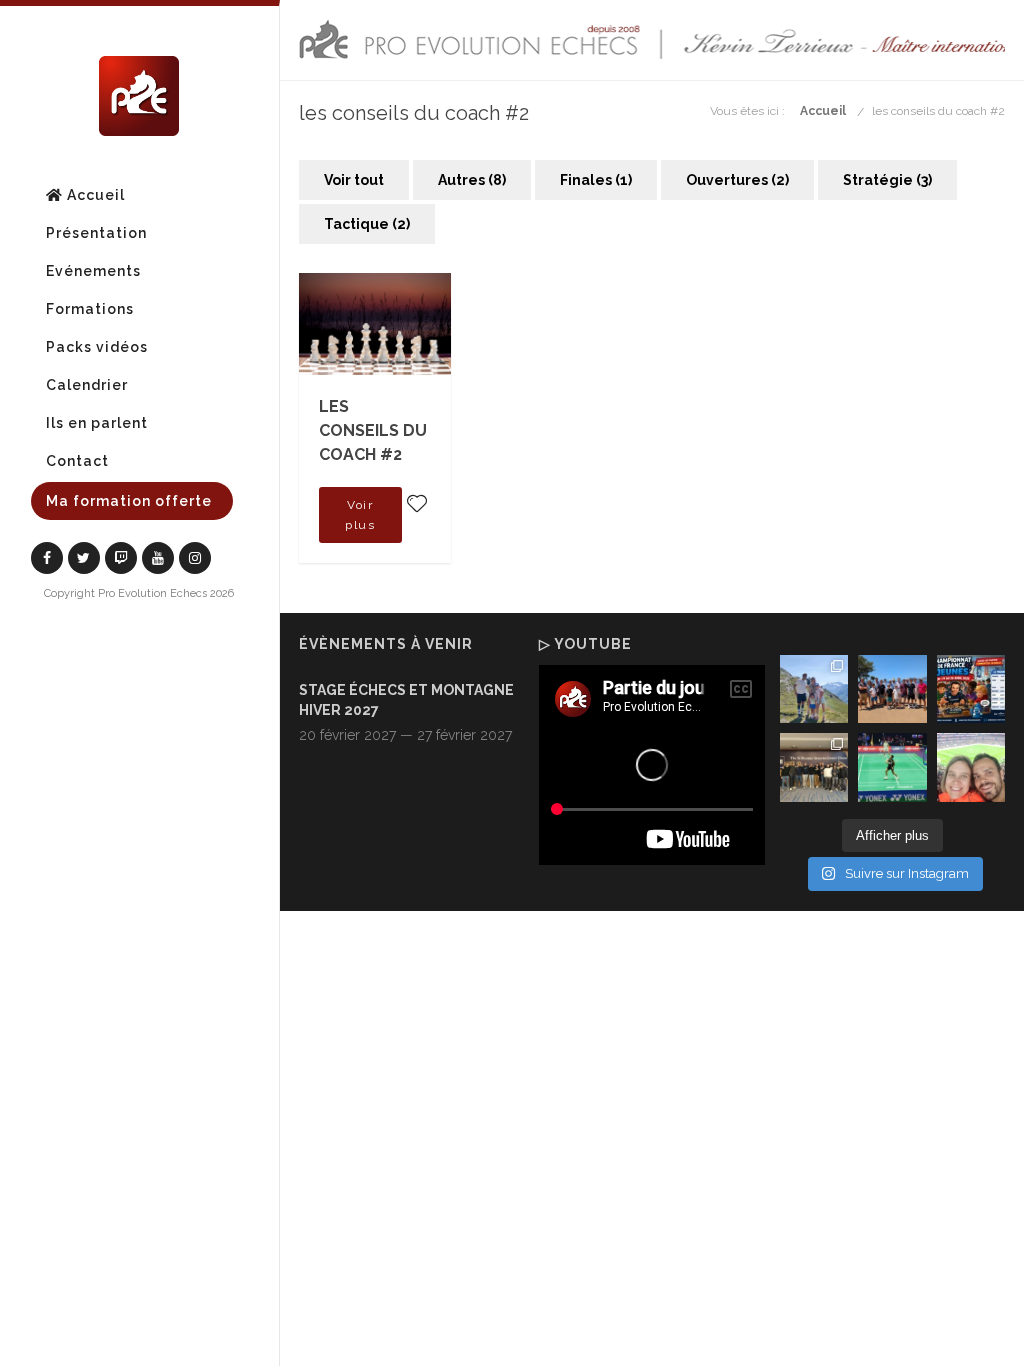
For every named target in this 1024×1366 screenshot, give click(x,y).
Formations (90, 309)
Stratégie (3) (887, 180)
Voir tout (354, 180)
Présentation (96, 233)
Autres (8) (472, 180)
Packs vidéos (97, 347)
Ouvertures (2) (737, 180)
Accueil (94, 195)
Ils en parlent (97, 423)
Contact (77, 461)
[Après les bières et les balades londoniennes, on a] (971, 767)
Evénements (93, 271)
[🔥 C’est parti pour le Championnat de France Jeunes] (971, 689)
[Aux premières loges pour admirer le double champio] (892, 767)
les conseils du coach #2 (938, 111)
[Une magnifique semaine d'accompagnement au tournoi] (892, 689)
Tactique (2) (367, 224)
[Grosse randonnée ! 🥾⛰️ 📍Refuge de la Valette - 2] (814, 689)
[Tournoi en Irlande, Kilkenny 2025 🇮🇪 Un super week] (814, 767)
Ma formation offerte (129, 501)
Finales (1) (596, 180)
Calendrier (87, 385)
